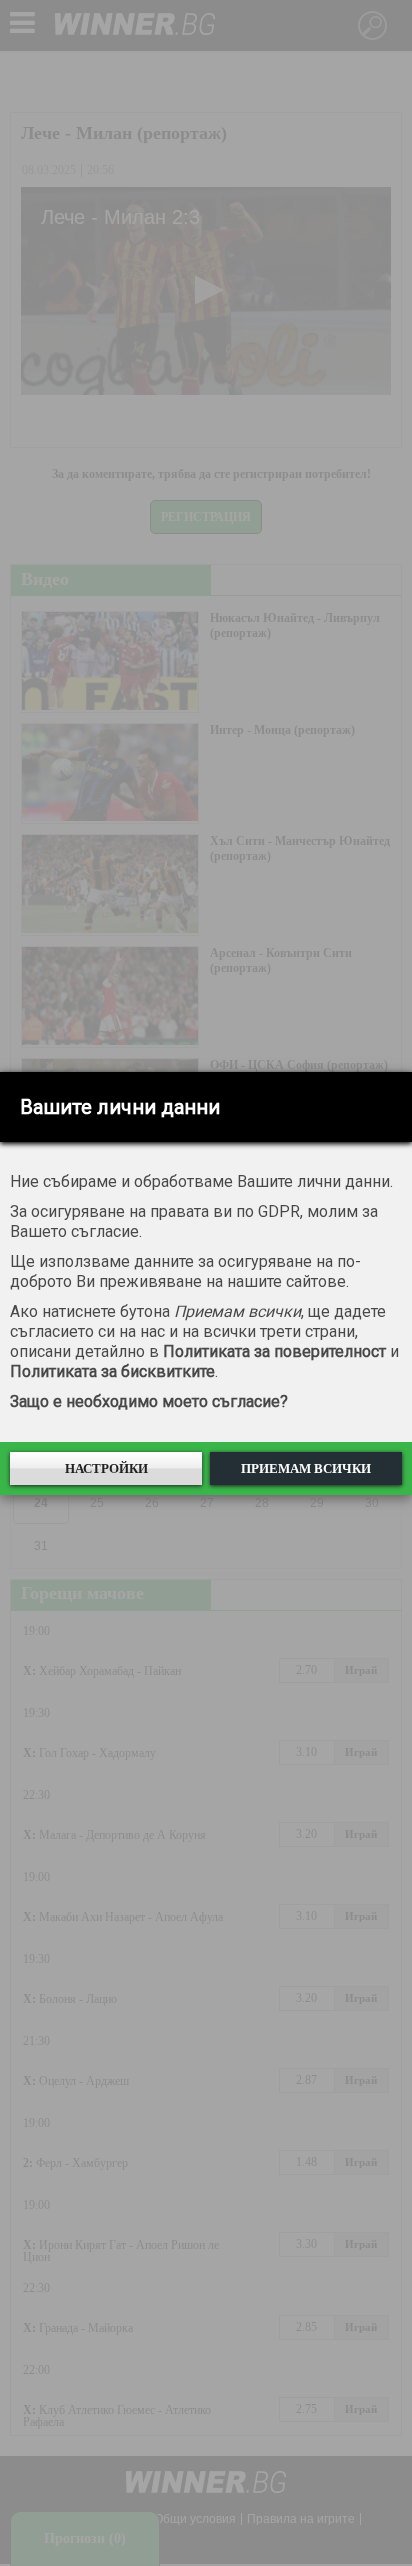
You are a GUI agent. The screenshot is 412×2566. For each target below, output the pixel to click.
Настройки (106, 1468)
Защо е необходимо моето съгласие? (149, 1401)
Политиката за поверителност (274, 1351)
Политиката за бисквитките (112, 1371)
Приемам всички (306, 1468)
